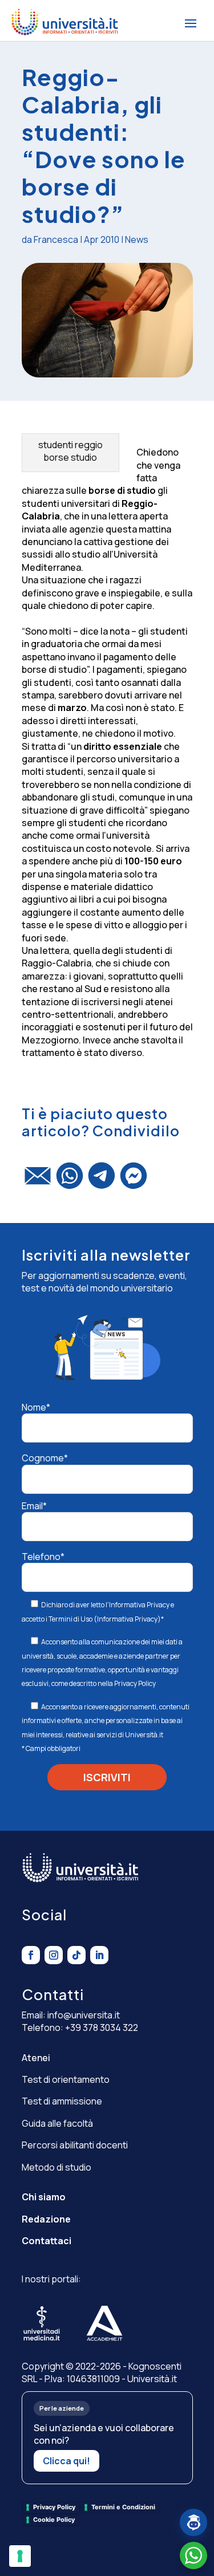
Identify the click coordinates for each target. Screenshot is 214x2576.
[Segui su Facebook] (31, 1955)
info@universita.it (84, 2015)
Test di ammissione (62, 2101)
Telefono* (43, 1557)
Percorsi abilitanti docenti (75, 2145)
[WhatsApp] (70, 1181)
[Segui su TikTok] (76, 1955)
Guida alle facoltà (57, 2123)
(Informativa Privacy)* (128, 1619)
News (137, 239)
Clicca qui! (66, 2461)
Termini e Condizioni (123, 2507)
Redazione (46, 2219)
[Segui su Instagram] (54, 1955)
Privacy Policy (135, 1683)
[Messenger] (134, 1181)
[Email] (38, 1181)
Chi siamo (44, 2197)
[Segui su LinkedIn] (99, 1955)
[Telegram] (102, 1181)
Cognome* (45, 1458)
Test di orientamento (66, 2079)
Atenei (36, 2058)
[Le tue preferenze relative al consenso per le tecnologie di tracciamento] (20, 2556)
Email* (34, 1506)
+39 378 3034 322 (102, 2028)
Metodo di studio (56, 2167)
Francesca (56, 239)
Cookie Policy (54, 2520)
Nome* (36, 1407)
